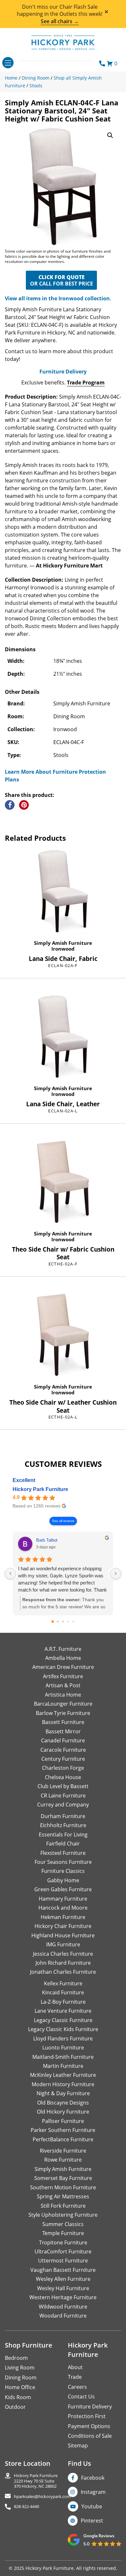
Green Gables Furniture (63, 1889)
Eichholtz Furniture (63, 1825)
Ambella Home (63, 1658)
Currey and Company (63, 1805)
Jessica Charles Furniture (63, 1954)
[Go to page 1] (58, 1621)
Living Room (20, 2368)
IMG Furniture (63, 1944)
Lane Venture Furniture (63, 2011)
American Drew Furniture (63, 1667)
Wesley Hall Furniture (63, 2288)
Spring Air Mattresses (63, 2196)
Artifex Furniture (63, 1676)
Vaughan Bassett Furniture (63, 2270)
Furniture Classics (63, 1871)
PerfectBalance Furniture (63, 2139)
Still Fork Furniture (63, 2206)
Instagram (93, 2492)
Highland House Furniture (63, 1935)
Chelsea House (63, 1777)
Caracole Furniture (63, 1750)
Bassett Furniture (63, 1722)
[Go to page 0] (53, 1622)
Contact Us (81, 2397)
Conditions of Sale (90, 2436)
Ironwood (63, 949)
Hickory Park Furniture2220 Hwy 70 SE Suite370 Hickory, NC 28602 (36, 2481)
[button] (110, 135)
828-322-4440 (26, 2507)
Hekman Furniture (63, 1917)
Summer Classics (63, 2224)
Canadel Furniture (63, 1740)
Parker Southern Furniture (63, 2130)
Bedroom (16, 2358)
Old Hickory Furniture (63, 2112)
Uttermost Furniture (63, 2261)
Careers (77, 2387)
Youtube (92, 2506)
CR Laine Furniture (63, 1796)
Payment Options (89, 2426)
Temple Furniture (63, 2233)
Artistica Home (63, 1695)
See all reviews (63, 1521)
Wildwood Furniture (63, 2307)
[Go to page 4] (73, 1621)
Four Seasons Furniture (63, 1862)
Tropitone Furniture (63, 2242)
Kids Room (18, 2397)
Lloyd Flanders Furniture (63, 2039)
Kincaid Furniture (63, 1992)
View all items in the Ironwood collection (57, 298)
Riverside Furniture (63, 2151)
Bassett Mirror (63, 1731)
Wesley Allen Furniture (63, 2279)
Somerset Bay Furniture (63, 2178)
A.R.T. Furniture (63, 1649)
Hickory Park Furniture (40, 1489)
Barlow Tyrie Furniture (63, 1713)
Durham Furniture (63, 1816)
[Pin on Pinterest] (24, 805)
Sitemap (78, 2445)
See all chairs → (60, 21)
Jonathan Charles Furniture (63, 1972)
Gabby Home (63, 1880)
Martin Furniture (63, 2066)
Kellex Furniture (63, 1983)
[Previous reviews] (10, 1574)
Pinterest (92, 2521)
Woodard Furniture (63, 2316)
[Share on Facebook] (10, 805)
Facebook (93, 2478)
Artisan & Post (63, 1685)
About (75, 2367)
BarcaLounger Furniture (63, 1704)
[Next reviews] (116, 1574)
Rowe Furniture (63, 2160)
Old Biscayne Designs (63, 2103)
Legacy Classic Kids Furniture (63, 2029)
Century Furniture (63, 1759)
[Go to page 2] (63, 1622)
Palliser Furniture (63, 2121)
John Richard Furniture (63, 1963)
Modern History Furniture (63, 2084)
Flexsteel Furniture (63, 1853)
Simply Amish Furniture (63, 943)
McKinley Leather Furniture (63, 2075)
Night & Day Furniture (63, 2093)
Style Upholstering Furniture (63, 2215)
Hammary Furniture (63, 1899)
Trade (75, 2377)
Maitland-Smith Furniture (63, 2057)
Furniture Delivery (63, 372)
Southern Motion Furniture (63, 2187)
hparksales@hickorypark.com (42, 2497)
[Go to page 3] (68, 1621)
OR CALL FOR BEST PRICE (62, 280)
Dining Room (21, 2377)
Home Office (20, 2387)
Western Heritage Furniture (63, 2297)
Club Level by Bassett (63, 1786)
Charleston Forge (63, 1768)
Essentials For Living (63, 1835)
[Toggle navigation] (8, 63)
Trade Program (86, 383)
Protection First (87, 2416)
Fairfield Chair (63, 1844)
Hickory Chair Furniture (63, 1926)
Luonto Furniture (63, 2048)
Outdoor (15, 2407)
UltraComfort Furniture (63, 2252)
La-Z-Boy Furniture (63, 2002)
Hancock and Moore (63, 1908)
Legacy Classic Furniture (63, 2020)
